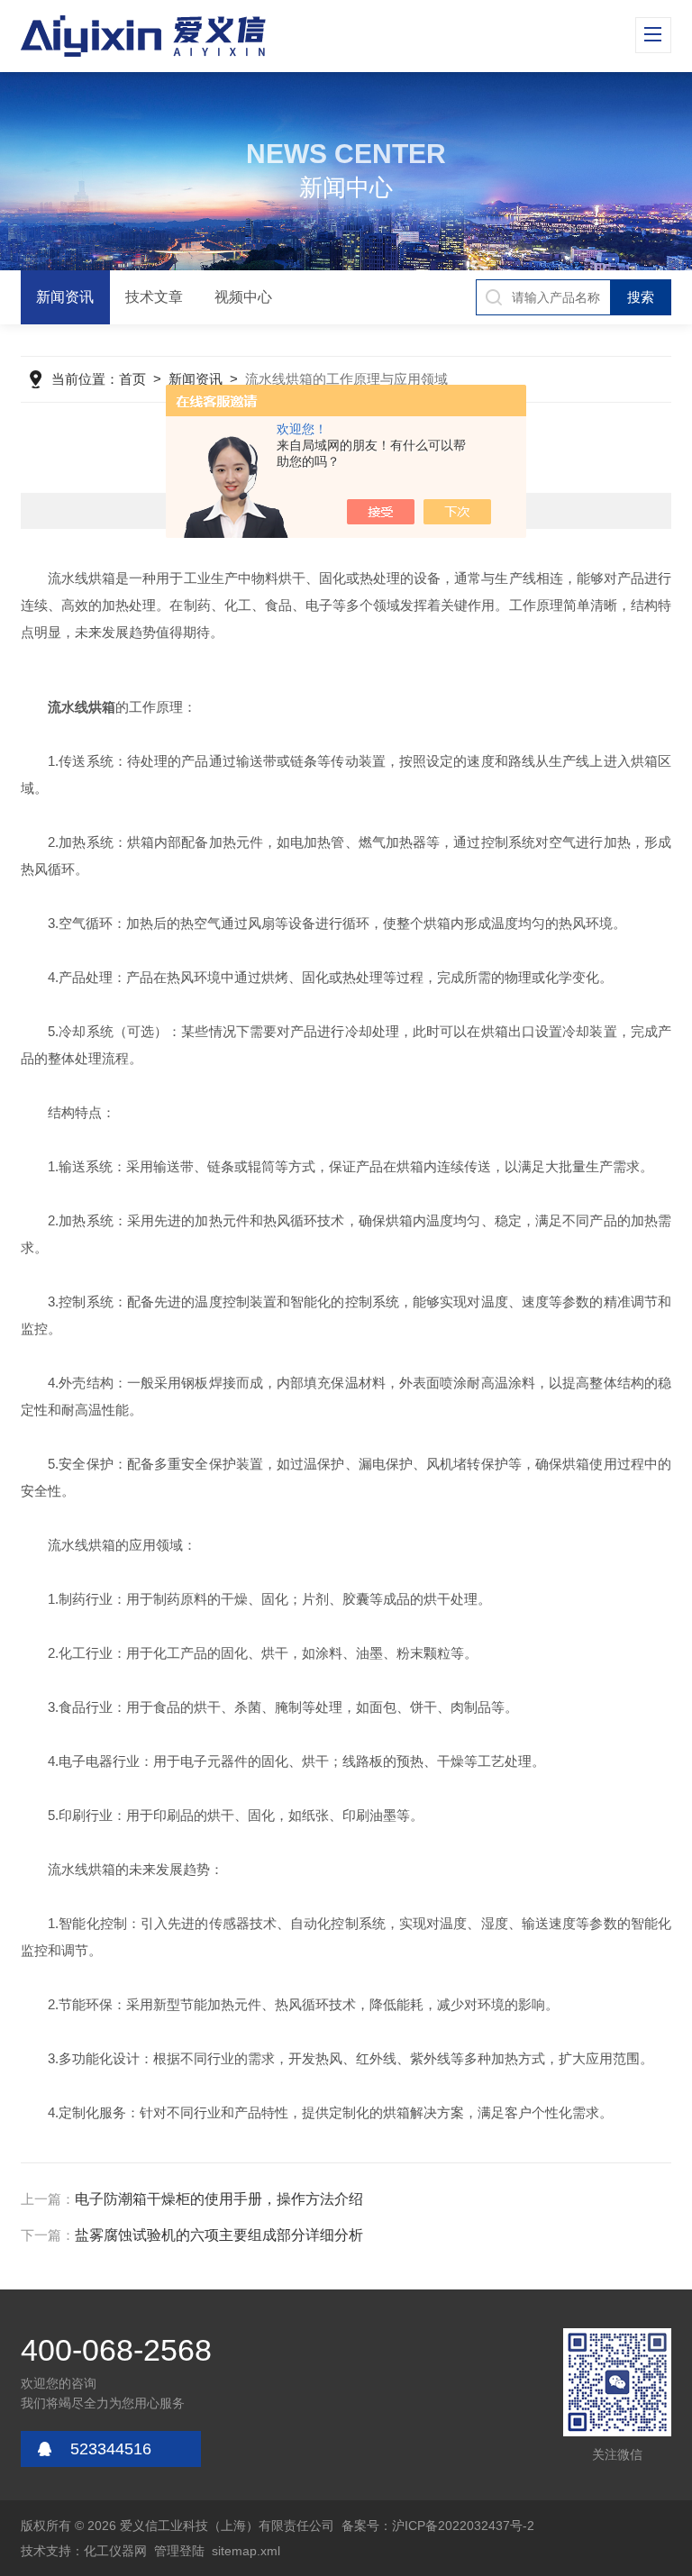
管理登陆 (179, 2551)
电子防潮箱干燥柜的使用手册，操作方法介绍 (219, 2199)
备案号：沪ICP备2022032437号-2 (438, 2526)
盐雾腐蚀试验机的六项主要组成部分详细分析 (219, 2235)
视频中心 (243, 297)
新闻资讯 (65, 297)
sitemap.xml (246, 2551)
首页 (132, 379)
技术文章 (154, 297)
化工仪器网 (115, 2551)
